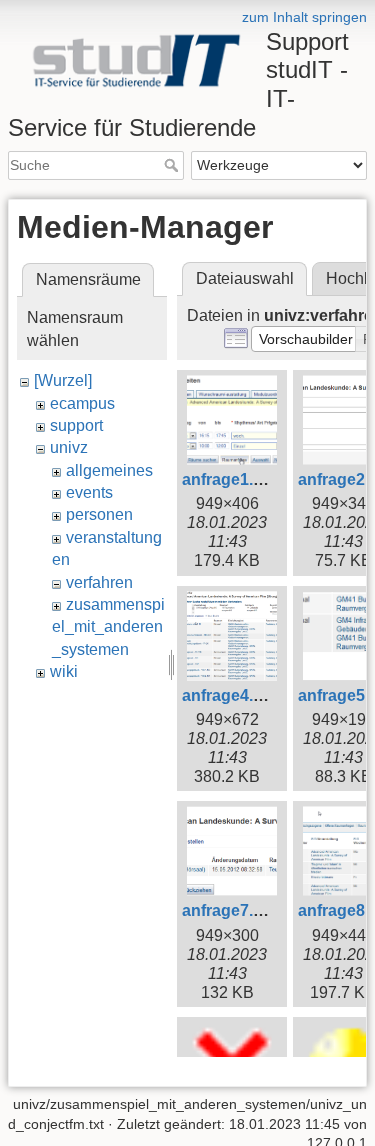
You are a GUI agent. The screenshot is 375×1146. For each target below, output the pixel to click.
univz (69, 447)
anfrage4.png (232, 695)
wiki (64, 671)
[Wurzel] (63, 380)
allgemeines (109, 470)
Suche (173, 165)
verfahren (99, 582)
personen (99, 514)
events (89, 492)
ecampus (82, 403)
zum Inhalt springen (304, 17)
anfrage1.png (232, 479)
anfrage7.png (232, 910)
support (76, 425)
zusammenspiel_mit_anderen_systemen (108, 627)
